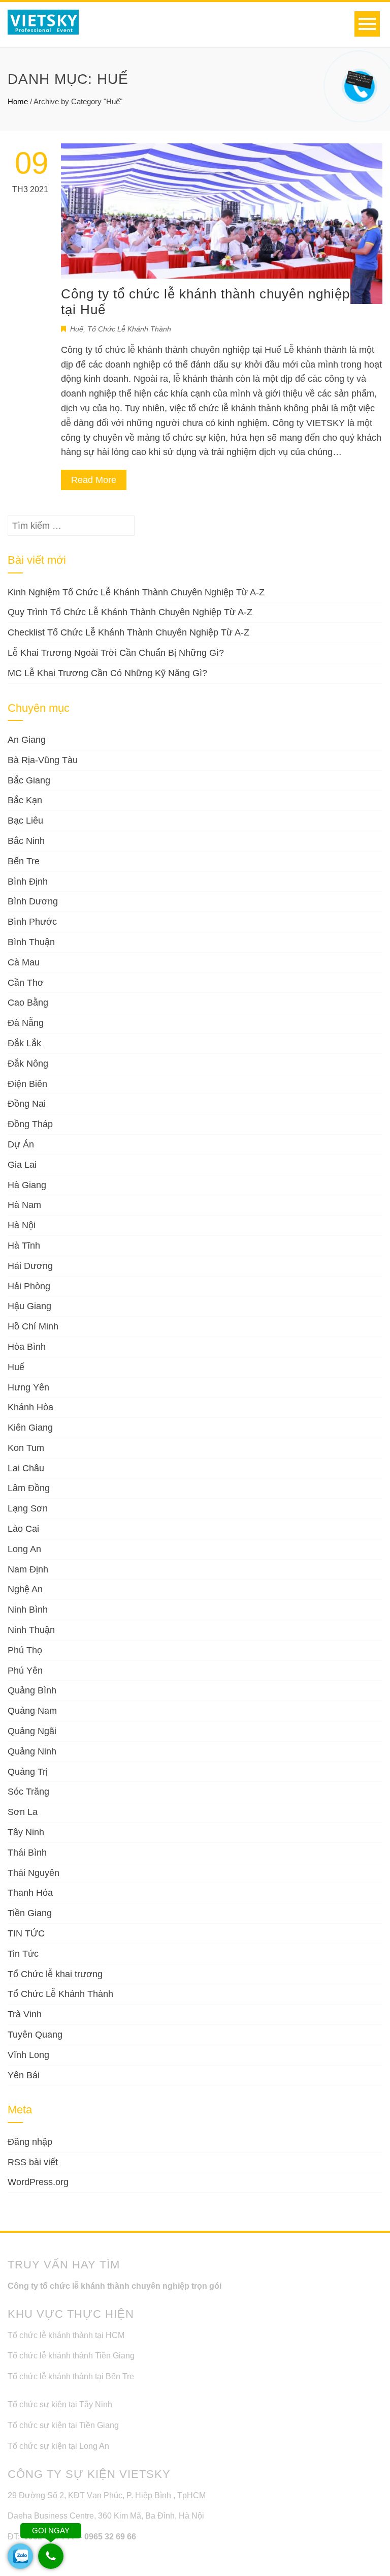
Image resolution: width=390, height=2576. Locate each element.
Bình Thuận (31, 942)
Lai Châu (26, 1468)
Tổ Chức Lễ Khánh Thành (129, 329)
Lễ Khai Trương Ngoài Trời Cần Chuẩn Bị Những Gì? (116, 653)
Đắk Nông (28, 1064)
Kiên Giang (30, 1428)
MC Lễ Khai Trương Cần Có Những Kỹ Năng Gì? (107, 673)
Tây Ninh (26, 1832)
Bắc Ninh (26, 841)
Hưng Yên (28, 1387)
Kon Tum (26, 1448)
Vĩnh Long (28, 2055)
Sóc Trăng (28, 1792)
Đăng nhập (30, 2142)
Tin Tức (23, 1954)
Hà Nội (22, 1225)
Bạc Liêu (25, 821)
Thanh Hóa (30, 1893)
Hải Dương (30, 1266)
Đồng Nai (27, 1104)
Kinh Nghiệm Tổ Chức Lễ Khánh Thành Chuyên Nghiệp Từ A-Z (136, 592)
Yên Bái (24, 2075)
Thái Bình (27, 1853)
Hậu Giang (29, 1306)
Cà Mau (24, 962)
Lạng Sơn (28, 1508)
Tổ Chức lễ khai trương (55, 1974)
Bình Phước (32, 922)
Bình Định (28, 882)
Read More (94, 480)
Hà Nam (24, 1205)
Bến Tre (24, 861)
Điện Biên (27, 1084)
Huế (77, 329)
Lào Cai (23, 1529)
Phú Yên (25, 1671)
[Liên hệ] (358, 79)
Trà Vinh (25, 2014)
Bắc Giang (29, 780)
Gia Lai (22, 1165)
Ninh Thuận (31, 1630)
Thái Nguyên (34, 1873)
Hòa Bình (27, 1347)
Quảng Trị (28, 1772)
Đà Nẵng (26, 1023)
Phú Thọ (25, 1650)
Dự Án (21, 1144)
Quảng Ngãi (32, 1731)
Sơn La (23, 1812)
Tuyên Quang (35, 2035)
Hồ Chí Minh (33, 1326)
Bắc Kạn (25, 800)
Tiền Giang (30, 1913)
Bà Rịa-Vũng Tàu (43, 760)
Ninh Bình (28, 1610)
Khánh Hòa (30, 1407)
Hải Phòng (29, 1286)
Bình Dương (33, 901)
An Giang (27, 740)
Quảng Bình (32, 1690)
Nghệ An (25, 1589)
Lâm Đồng (29, 1488)
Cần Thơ (26, 983)
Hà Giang (27, 1185)
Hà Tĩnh (24, 1246)
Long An (24, 1549)
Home (18, 101)
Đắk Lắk (24, 1043)
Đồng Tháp (30, 1124)
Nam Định (28, 1569)
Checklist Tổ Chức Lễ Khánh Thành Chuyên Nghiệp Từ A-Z (128, 632)
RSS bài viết (33, 2162)
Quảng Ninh (32, 1751)
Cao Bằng (28, 1003)
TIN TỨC (26, 1933)
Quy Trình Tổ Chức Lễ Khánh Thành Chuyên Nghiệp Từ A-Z (130, 612)
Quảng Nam (32, 1711)
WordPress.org (38, 2182)
